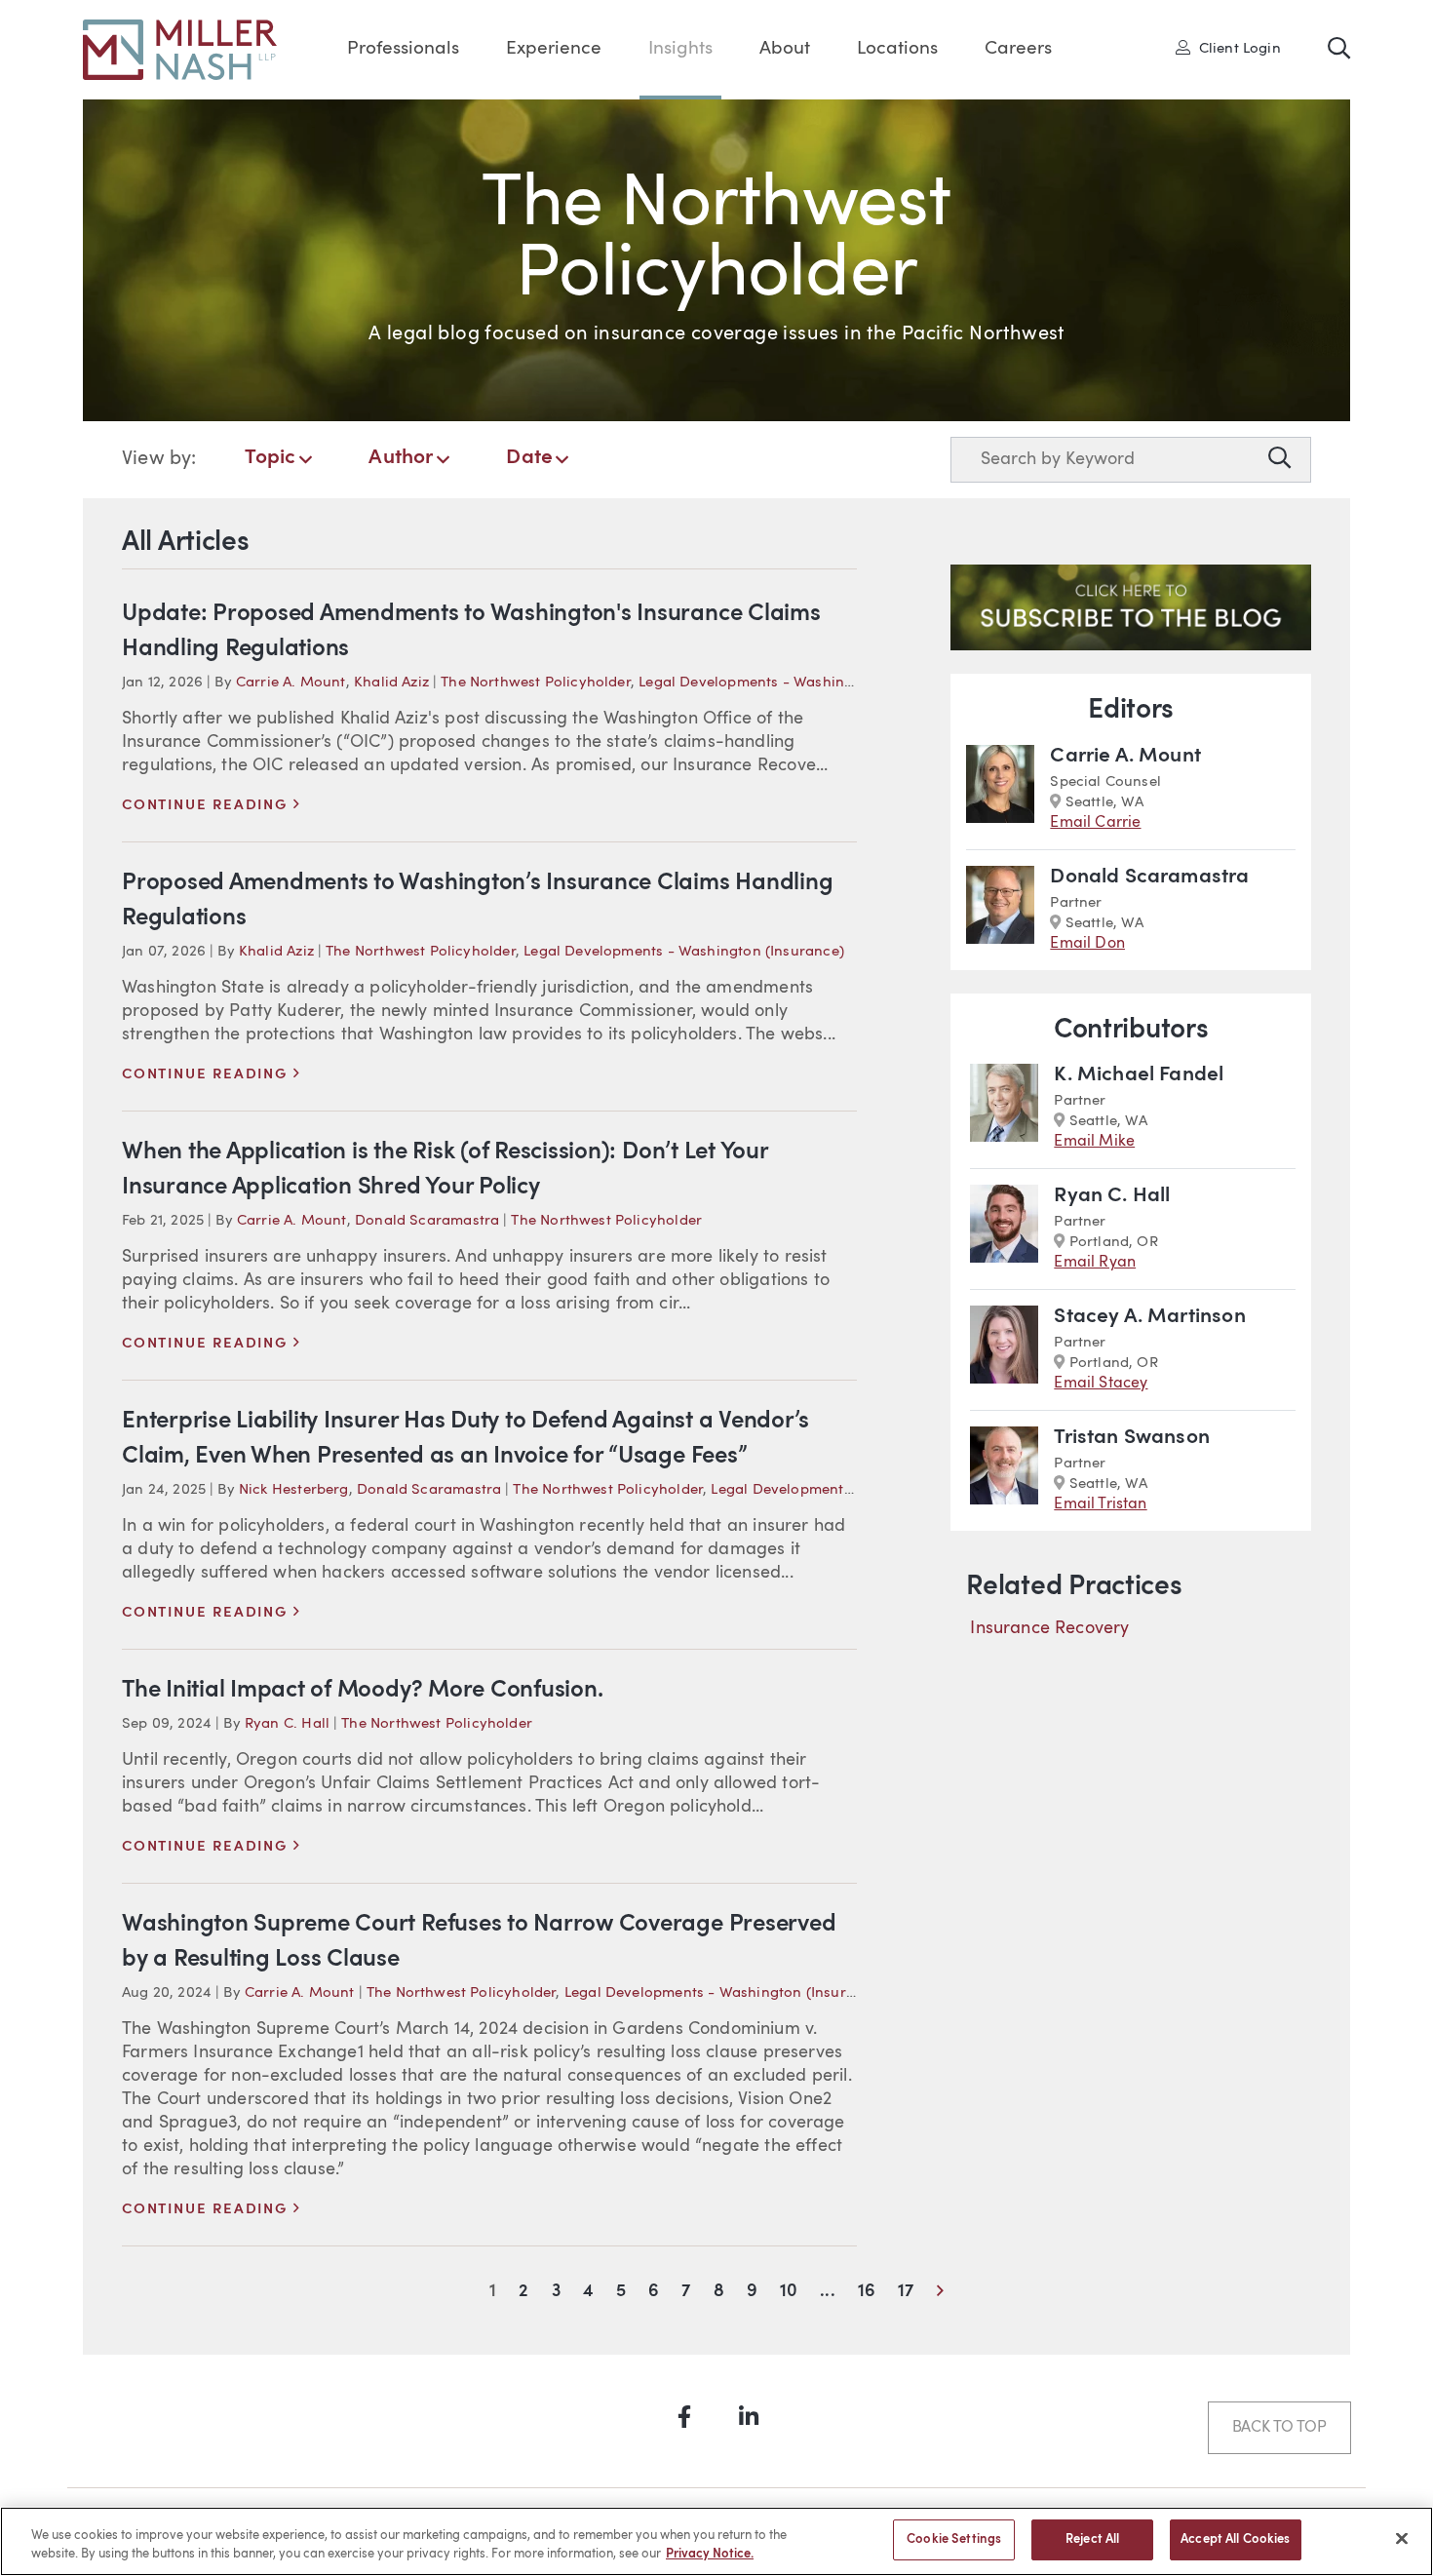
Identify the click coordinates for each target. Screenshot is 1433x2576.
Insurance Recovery (1049, 1628)
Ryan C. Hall (287, 1724)
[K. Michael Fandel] (1004, 1108)
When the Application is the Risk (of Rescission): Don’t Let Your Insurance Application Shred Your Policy (445, 1170)
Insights (680, 49)
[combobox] (1105, 460)
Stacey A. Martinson (1149, 1317)
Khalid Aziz (391, 683)
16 (867, 2292)
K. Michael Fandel (1139, 1075)
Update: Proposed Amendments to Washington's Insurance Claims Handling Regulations (471, 632)
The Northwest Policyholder (536, 683)
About (785, 49)
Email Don (1087, 944)
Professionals (403, 49)
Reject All (1092, 2539)
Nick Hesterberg (294, 1490)
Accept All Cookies (1235, 2539)
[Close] (1402, 2538)
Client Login (1235, 48)
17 (906, 2292)
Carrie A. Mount (291, 683)
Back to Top (1279, 2428)
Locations (897, 49)
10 (789, 2292)
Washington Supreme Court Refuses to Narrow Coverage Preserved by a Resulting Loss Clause (479, 1942)
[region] (716, 2541)
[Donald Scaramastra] (1000, 910)
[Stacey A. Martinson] (1004, 1350)
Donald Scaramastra (427, 1221)
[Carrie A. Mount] (1000, 789)
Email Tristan (1100, 1504)
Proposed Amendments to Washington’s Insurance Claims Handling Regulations (477, 901)
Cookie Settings (954, 2539)
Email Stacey (1101, 1384)
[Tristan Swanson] (1004, 1471)
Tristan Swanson (1132, 1438)
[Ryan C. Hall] (1004, 1229)
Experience (554, 49)
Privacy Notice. (710, 2555)
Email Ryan (1095, 1263)
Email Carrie (1095, 823)
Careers (1018, 49)
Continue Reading (211, 806)
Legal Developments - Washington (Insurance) (799, 683)
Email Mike (1094, 1142)
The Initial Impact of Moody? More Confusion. (362, 1691)
